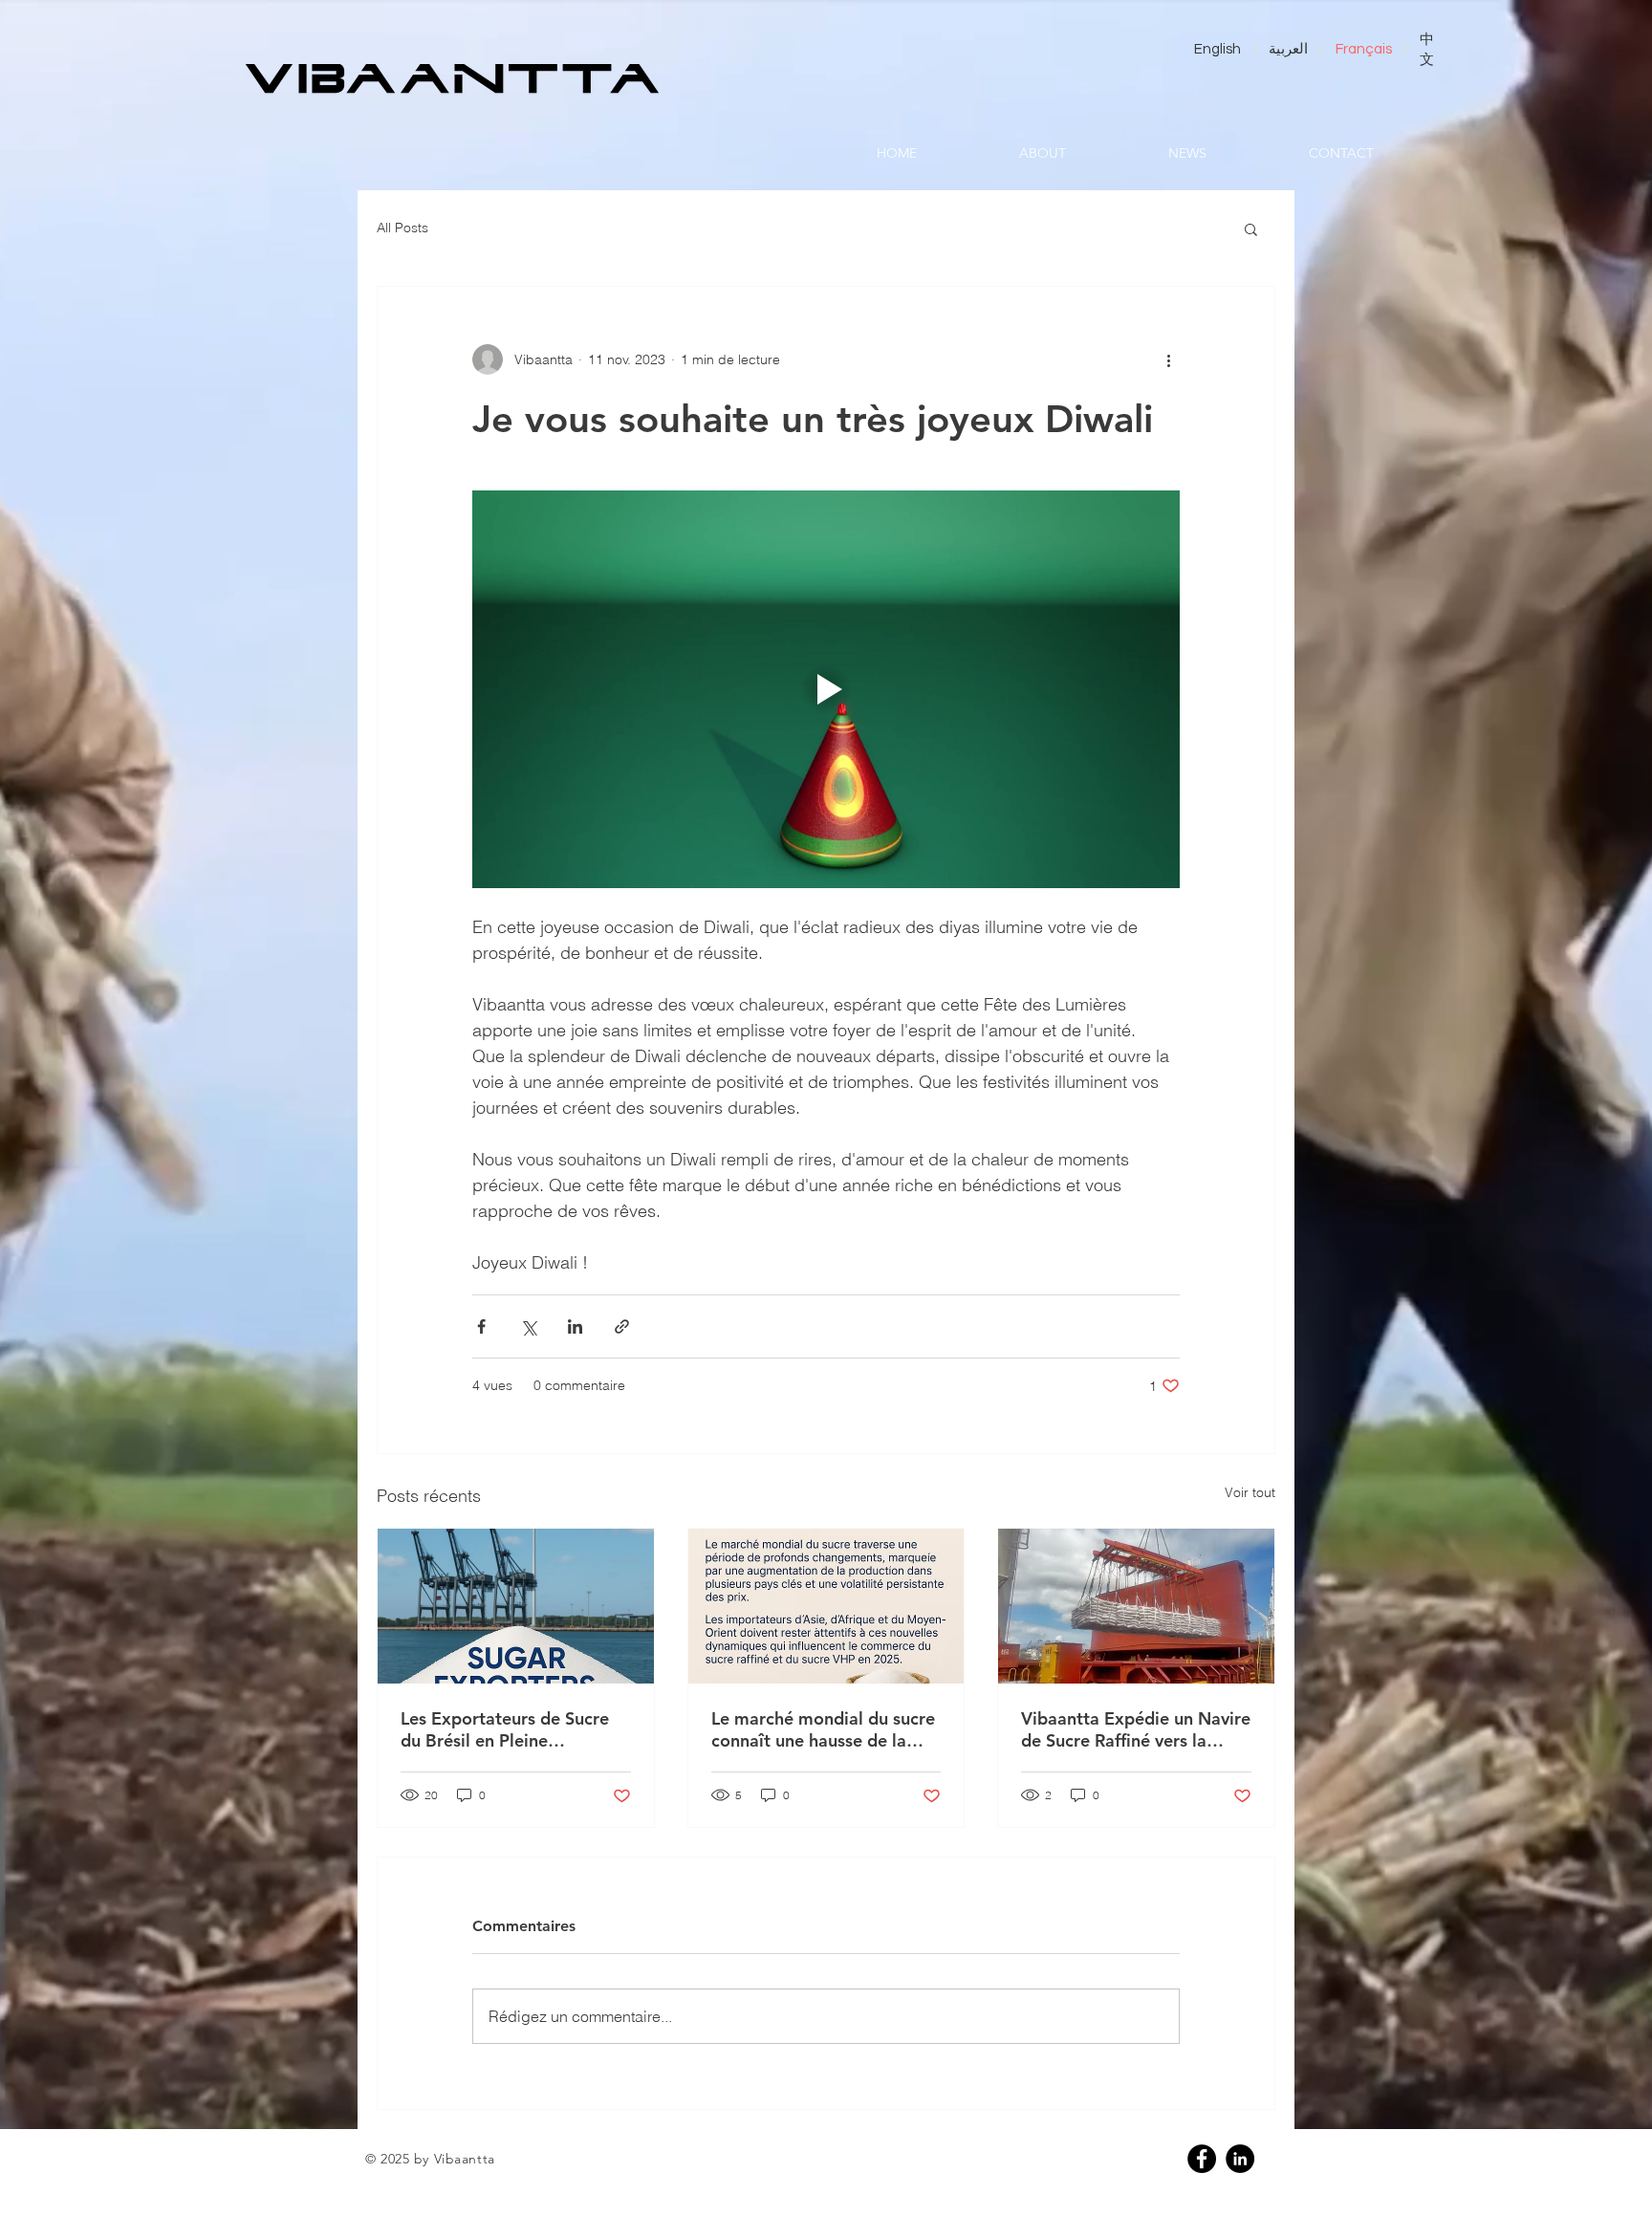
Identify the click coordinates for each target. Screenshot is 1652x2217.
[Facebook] (1202, 2159)
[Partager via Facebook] (481, 1326)
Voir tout (1250, 1492)
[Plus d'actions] (1168, 359)
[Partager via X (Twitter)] (528, 1326)
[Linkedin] (1240, 2159)
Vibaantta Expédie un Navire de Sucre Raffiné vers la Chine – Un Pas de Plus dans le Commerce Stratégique (1136, 1729)
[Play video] (826, 689)
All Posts (402, 228)
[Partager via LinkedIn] (575, 1326)
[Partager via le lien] (622, 1326)
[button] (1251, 228)
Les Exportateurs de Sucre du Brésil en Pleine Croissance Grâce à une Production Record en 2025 (511, 1729)
